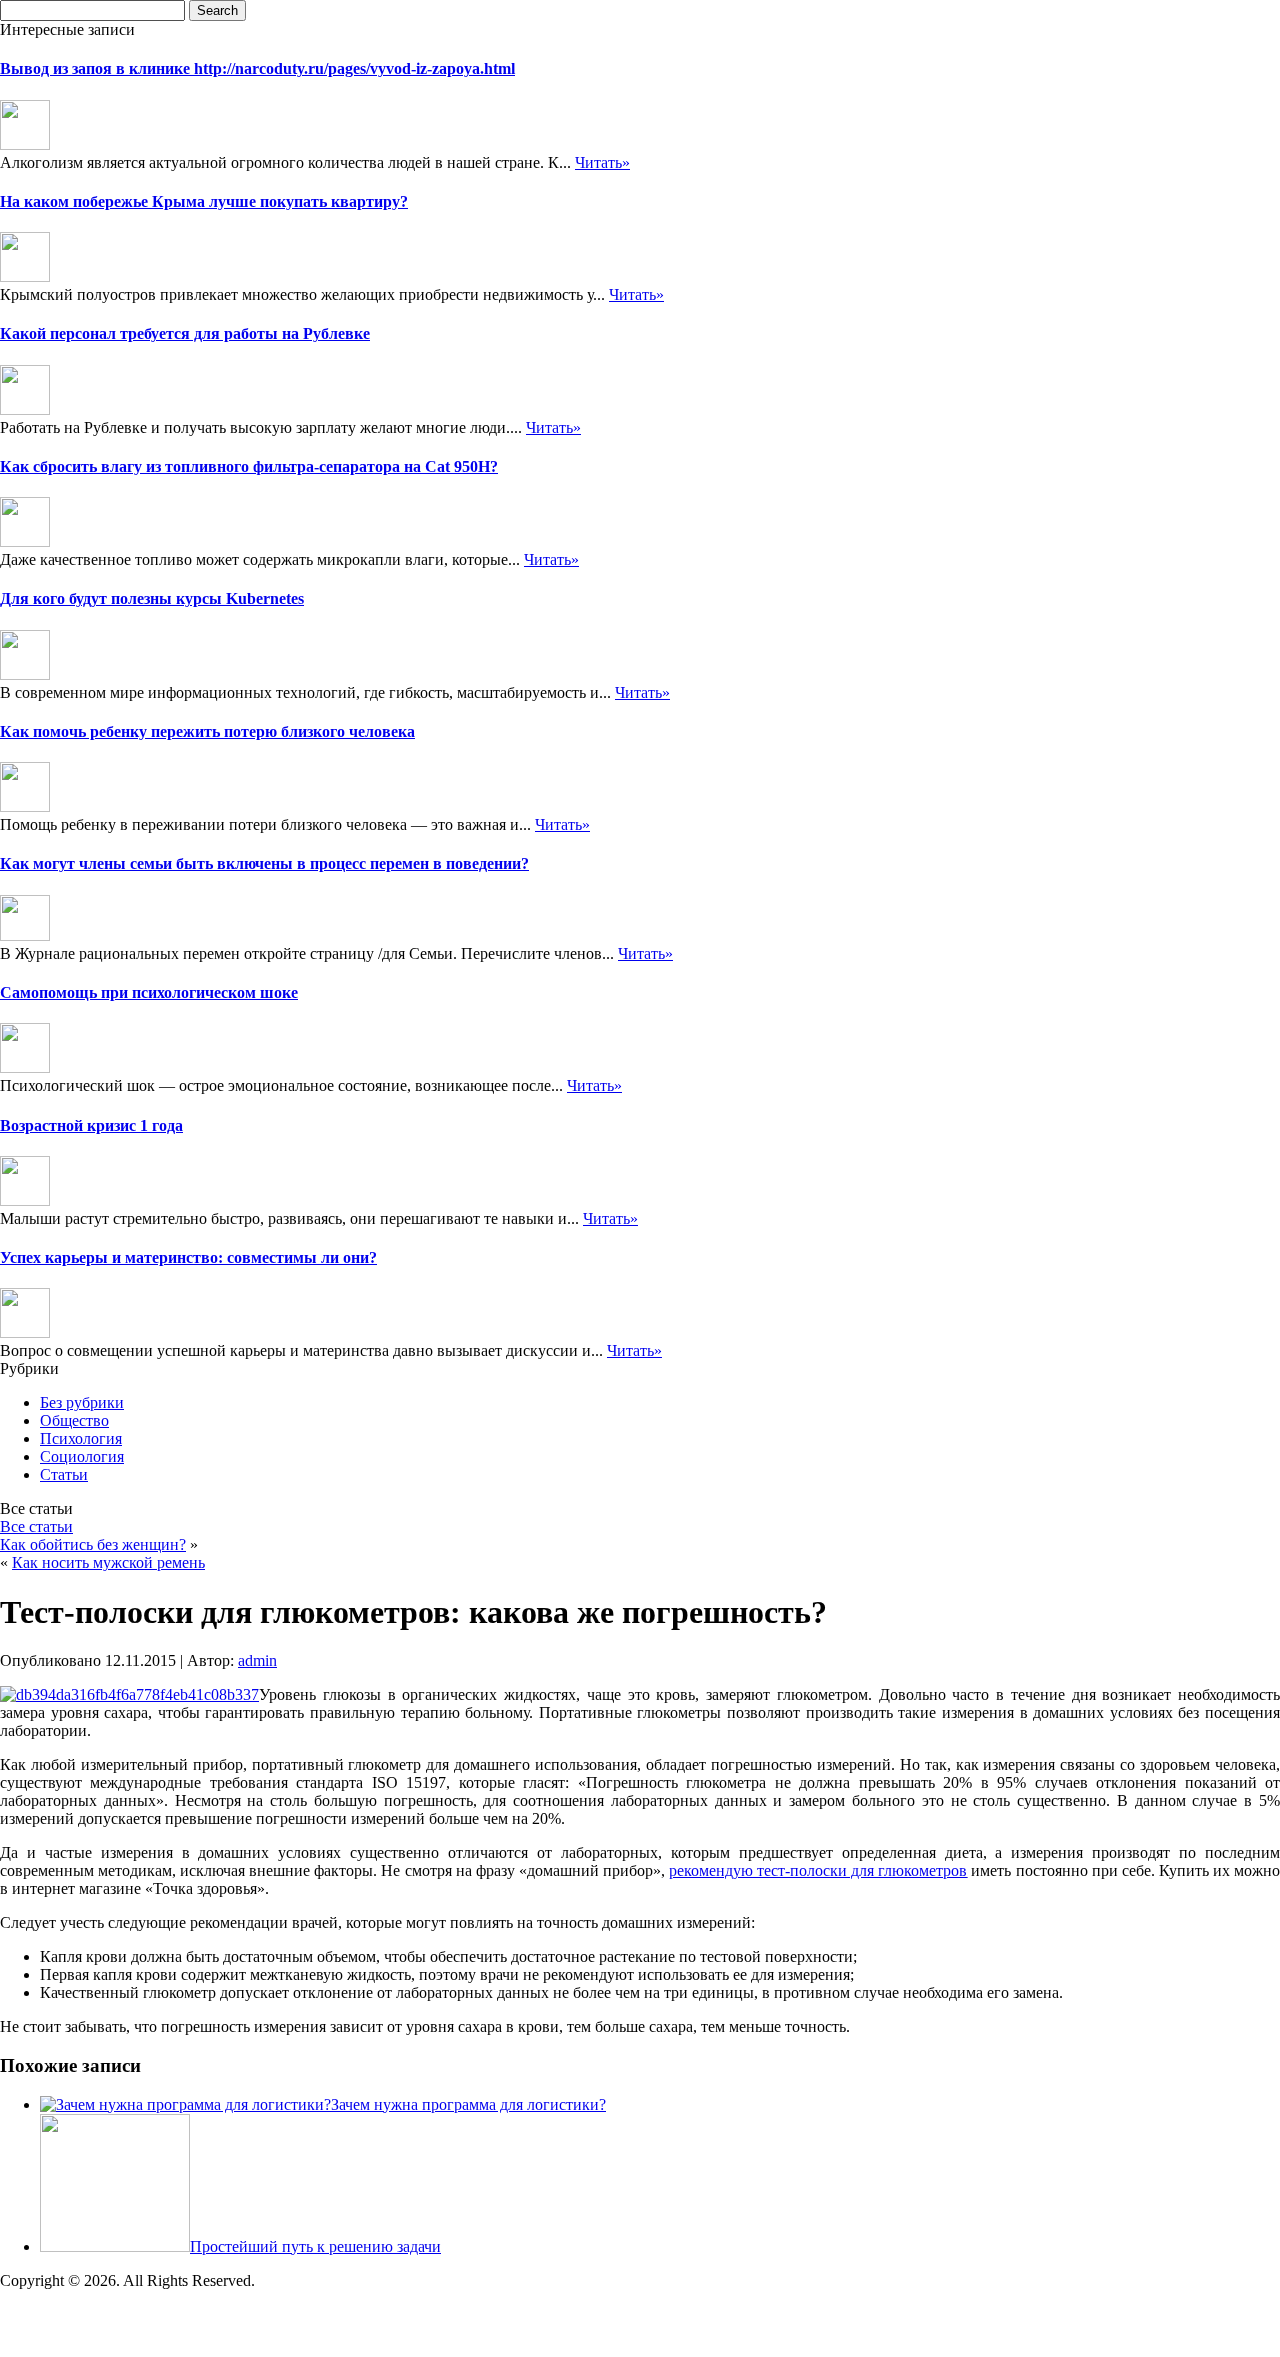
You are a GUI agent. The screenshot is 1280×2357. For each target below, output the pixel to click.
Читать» (602, 162)
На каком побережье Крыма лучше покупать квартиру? (204, 201)
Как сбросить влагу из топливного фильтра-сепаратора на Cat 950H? (249, 466)
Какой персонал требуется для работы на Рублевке (185, 333)
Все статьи (36, 1526)
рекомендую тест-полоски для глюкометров (818, 1870)
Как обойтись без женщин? (93, 1544)
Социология (82, 1456)
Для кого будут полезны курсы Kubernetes (152, 598)
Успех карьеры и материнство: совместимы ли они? (188, 1257)
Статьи (64, 1474)
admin (257, 1660)
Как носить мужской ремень (108, 1562)
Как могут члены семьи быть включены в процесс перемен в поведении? (264, 863)
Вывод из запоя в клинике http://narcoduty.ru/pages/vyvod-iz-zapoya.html (257, 68)
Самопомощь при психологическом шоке (149, 992)
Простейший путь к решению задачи (315, 2246)
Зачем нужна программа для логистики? (468, 2104)
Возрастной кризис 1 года (91, 1125)
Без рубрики (82, 1402)
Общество (74, 1420)
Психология (81, 1438)
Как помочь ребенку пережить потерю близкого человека (207, 731)
